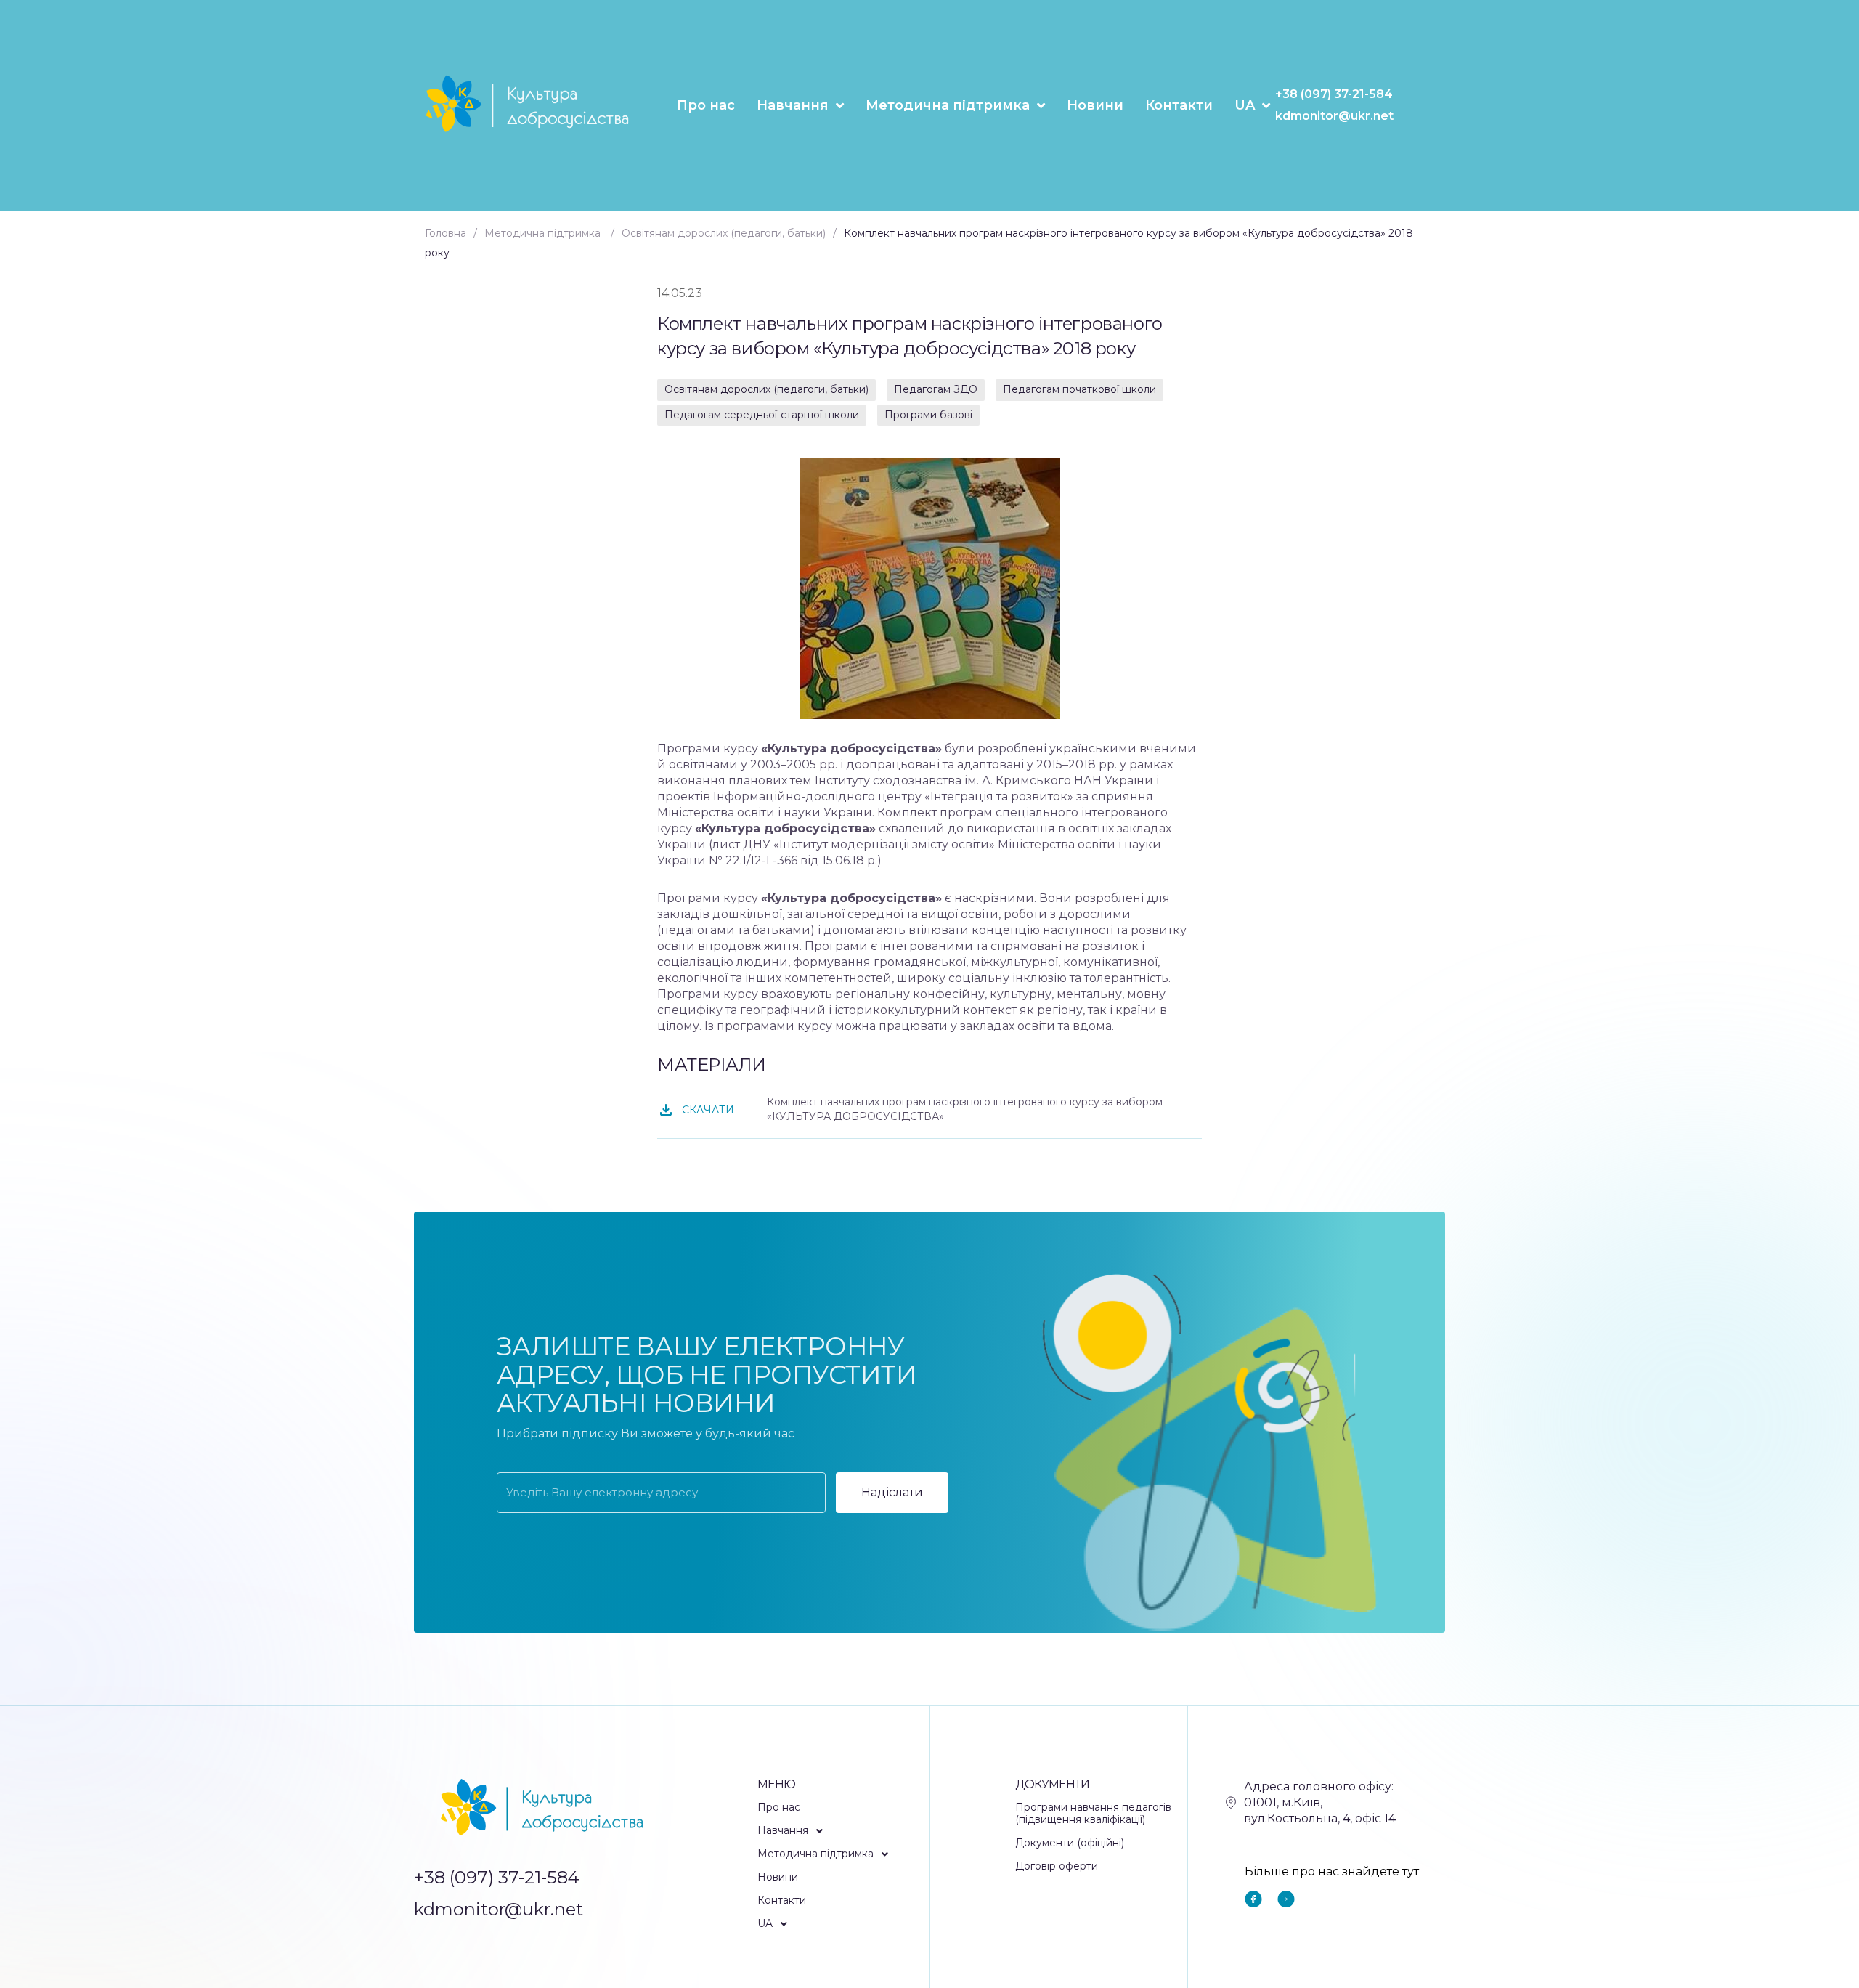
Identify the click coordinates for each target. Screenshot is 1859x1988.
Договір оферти (1057, 1866)
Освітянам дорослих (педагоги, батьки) (766, 389)
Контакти (1179, 105)
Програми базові (928, 415)
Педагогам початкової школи (1079, 389)
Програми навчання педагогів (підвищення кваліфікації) (1093, 1814)
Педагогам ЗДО (936, 389)
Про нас (706, 105)
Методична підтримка (948, 105)
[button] (843, 1831)
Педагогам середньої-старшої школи (762, 415)
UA (1245, 105)
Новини (1095, 105)
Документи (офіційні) (1070, 1843)
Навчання (793, 105)
